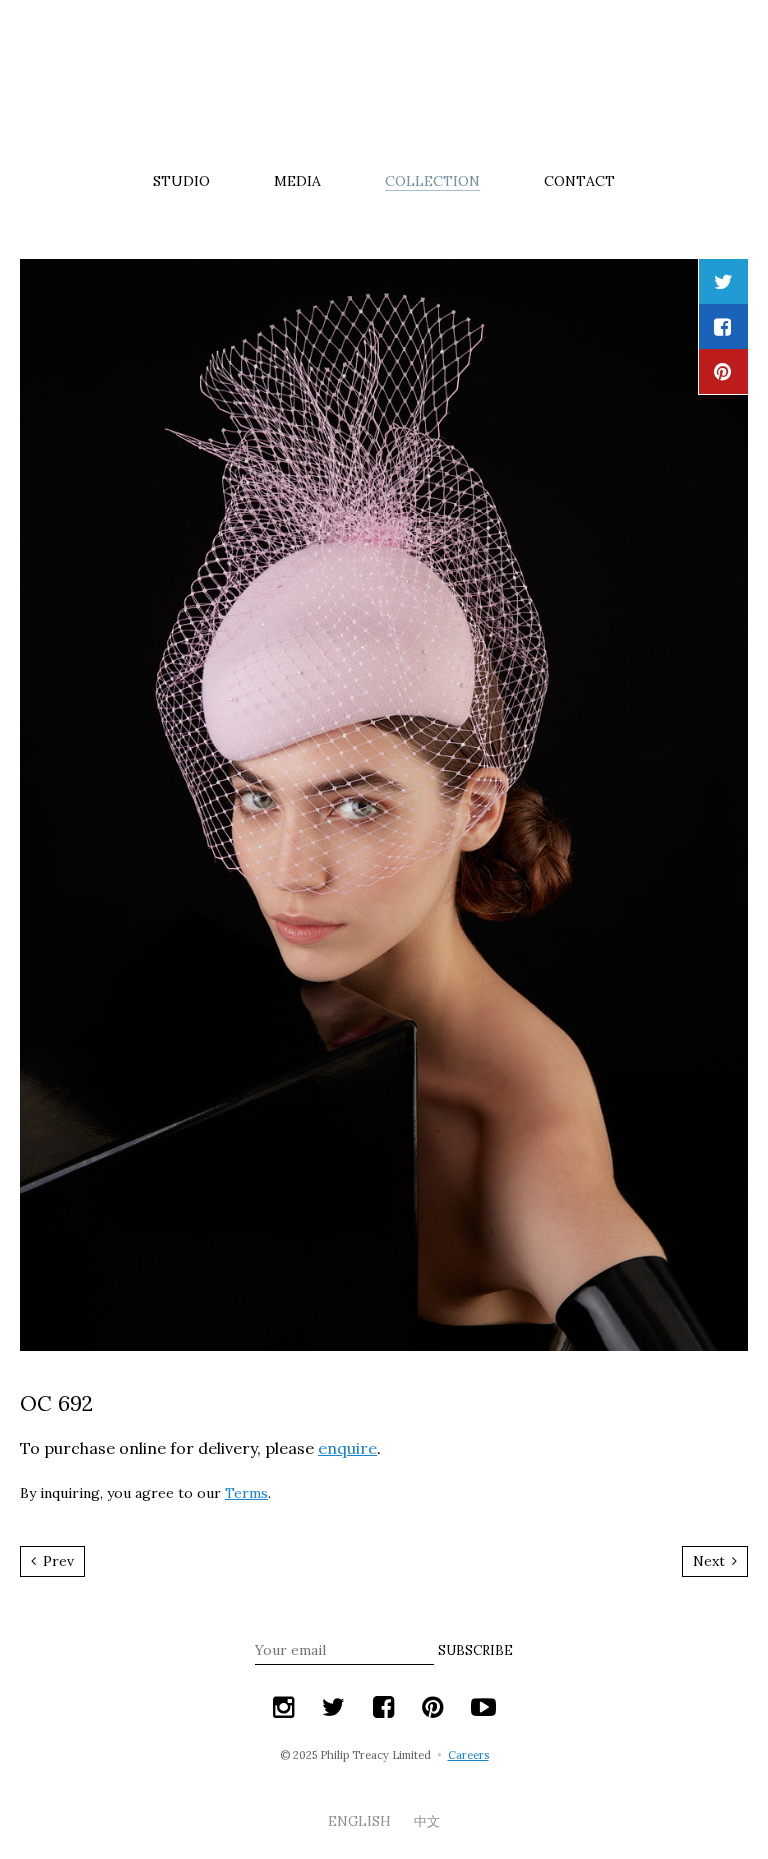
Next (711, 1561)
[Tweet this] (723, 281)
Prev (56, 1561)
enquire (347, 1448)
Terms (246, 1493)
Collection (432, 181)
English (361, 1821)
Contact (579, 181)
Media (297, 181)
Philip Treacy (384, 84)
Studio (181, 181)
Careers (468, 1755)
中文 (427, 1821)
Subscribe (475, 1650)
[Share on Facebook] (722, 326)
